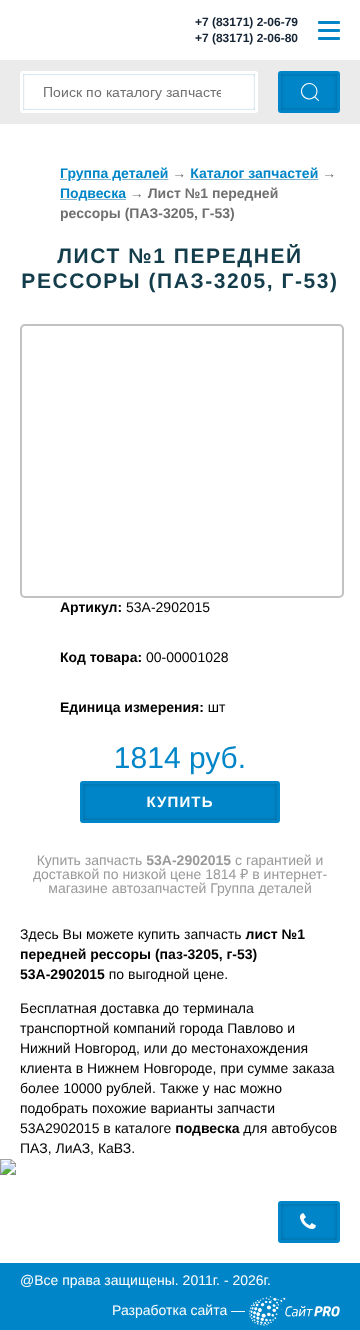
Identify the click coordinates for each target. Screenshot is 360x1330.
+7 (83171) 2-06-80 (246, 38)
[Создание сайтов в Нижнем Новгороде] (294, 1310)
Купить (179, 802)
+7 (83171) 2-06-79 (246, 22)
